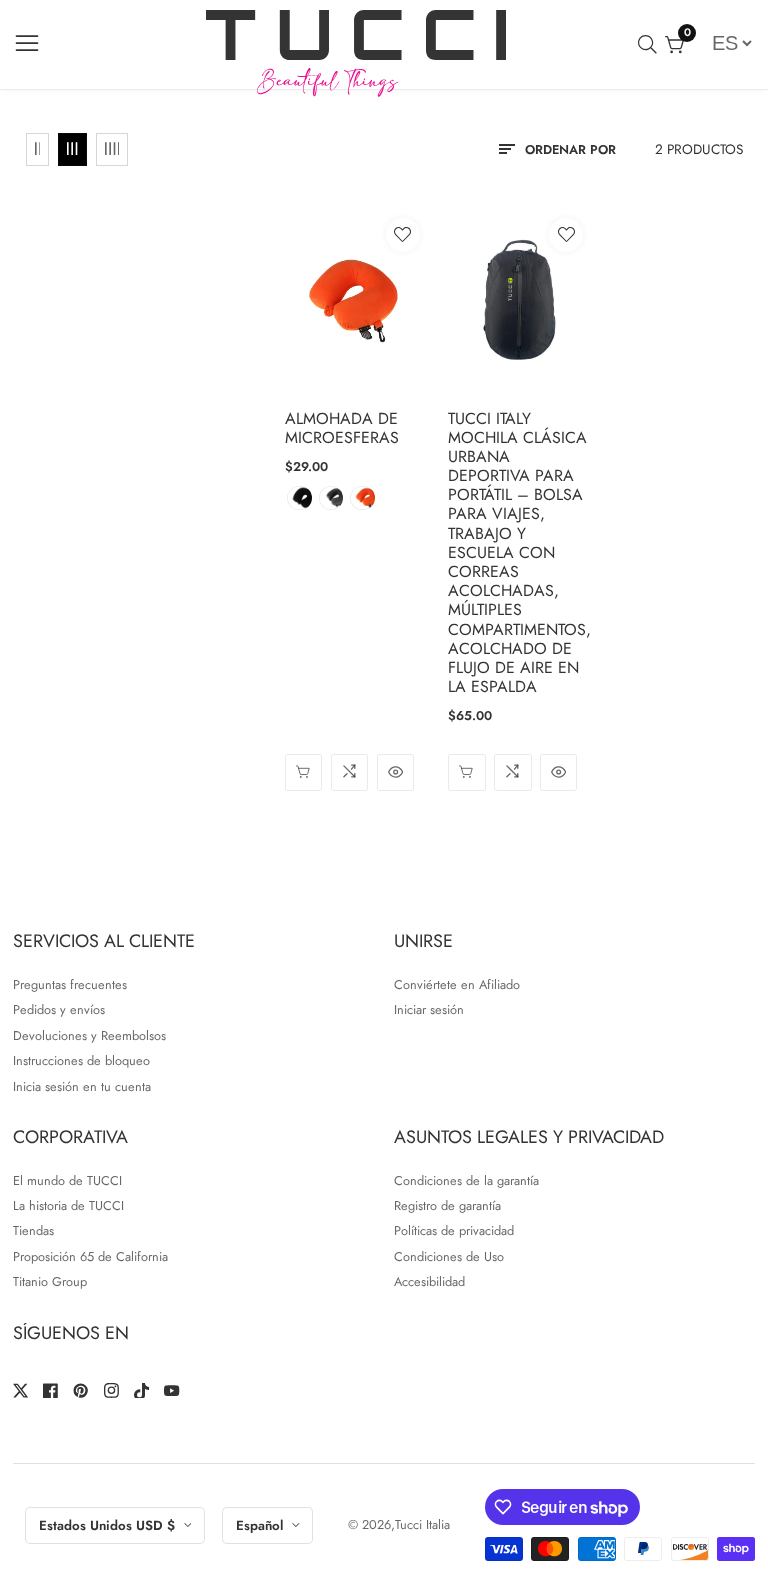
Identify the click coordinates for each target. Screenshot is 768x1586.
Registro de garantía (447, 1205)
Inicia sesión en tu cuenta (82, 1086)
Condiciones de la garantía (466, 1180)
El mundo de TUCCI (67, 1180)
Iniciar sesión (429, 1009)
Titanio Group (50, 1281)
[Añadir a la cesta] (466, 772)
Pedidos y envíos (59, 1009)
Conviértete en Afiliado (457, 984)
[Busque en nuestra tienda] (651, 44)
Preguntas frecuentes (70, 984)
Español (261, 1525)
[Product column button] (38, 150)
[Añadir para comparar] (349, 772)
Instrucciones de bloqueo (81, 1060)
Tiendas (33, 1230)
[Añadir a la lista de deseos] (403, 235)
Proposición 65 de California (90, 1256)
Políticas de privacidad (454, 1230)
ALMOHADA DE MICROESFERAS (342, 428)
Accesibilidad (429, 1281)
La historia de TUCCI (68, 1205)
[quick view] (303, 772)
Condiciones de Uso (449, 1256)
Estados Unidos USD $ (109, 1525)
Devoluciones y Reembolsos (89, 1035)
